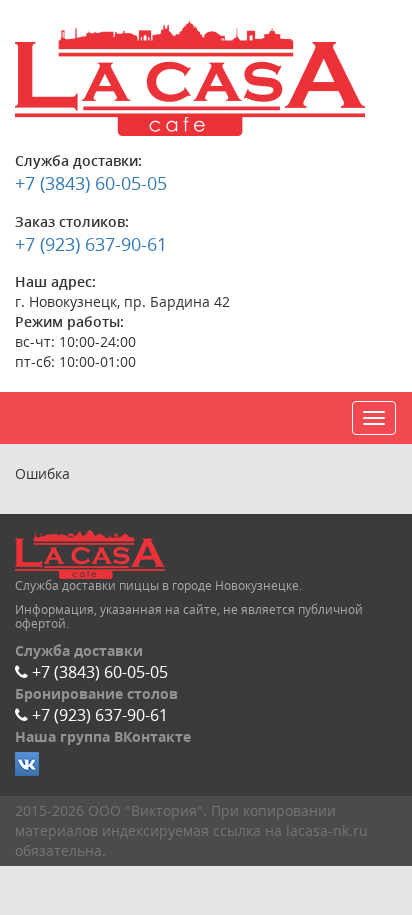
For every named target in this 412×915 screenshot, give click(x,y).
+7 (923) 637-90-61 (91, 244)
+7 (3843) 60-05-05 (91, 183)
